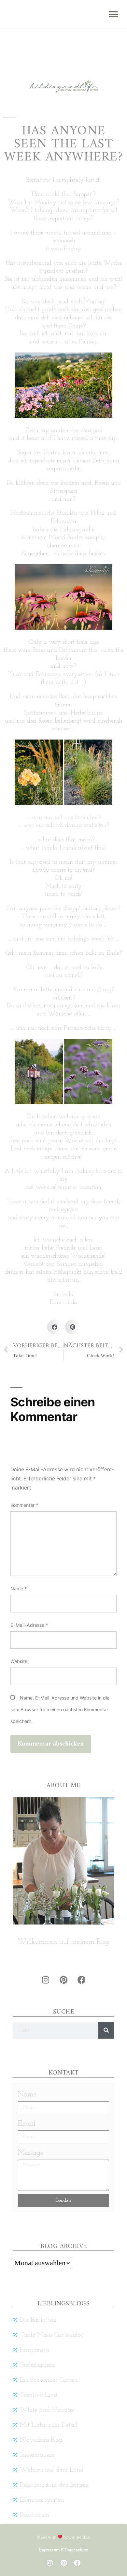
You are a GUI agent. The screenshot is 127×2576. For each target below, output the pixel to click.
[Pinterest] (63, 1980)
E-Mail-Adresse (29, 1625)
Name (19, 1588)
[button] (113, 14)
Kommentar (24, 1505)
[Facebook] (81, 1980)
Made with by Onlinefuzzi (64, 2537)
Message (31, 2153)
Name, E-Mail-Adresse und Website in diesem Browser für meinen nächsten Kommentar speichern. (61, 1709)
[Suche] (106, 2030)
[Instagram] (46, 1980)
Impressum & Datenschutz (63, 2550)
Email (27, 2124)
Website (19, 1661)
